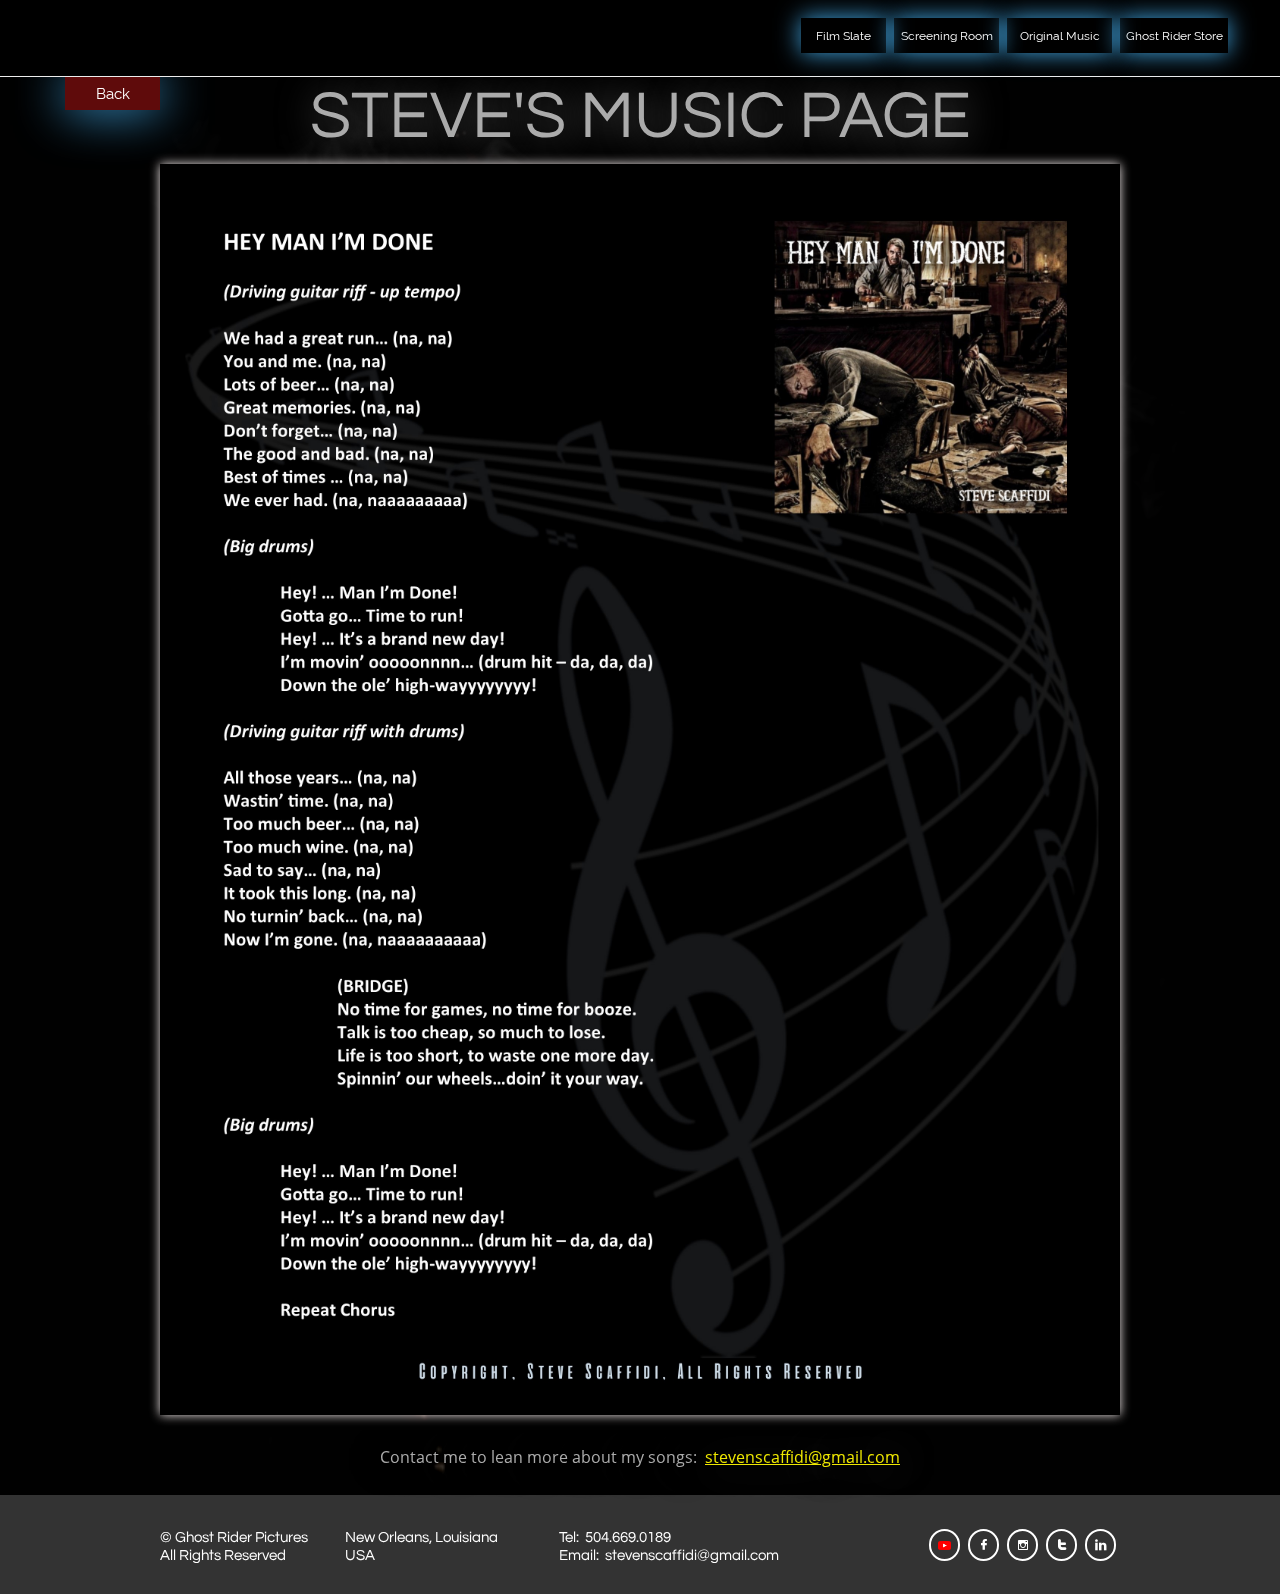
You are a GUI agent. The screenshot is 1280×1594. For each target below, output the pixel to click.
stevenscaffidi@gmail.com (802, 1457)
